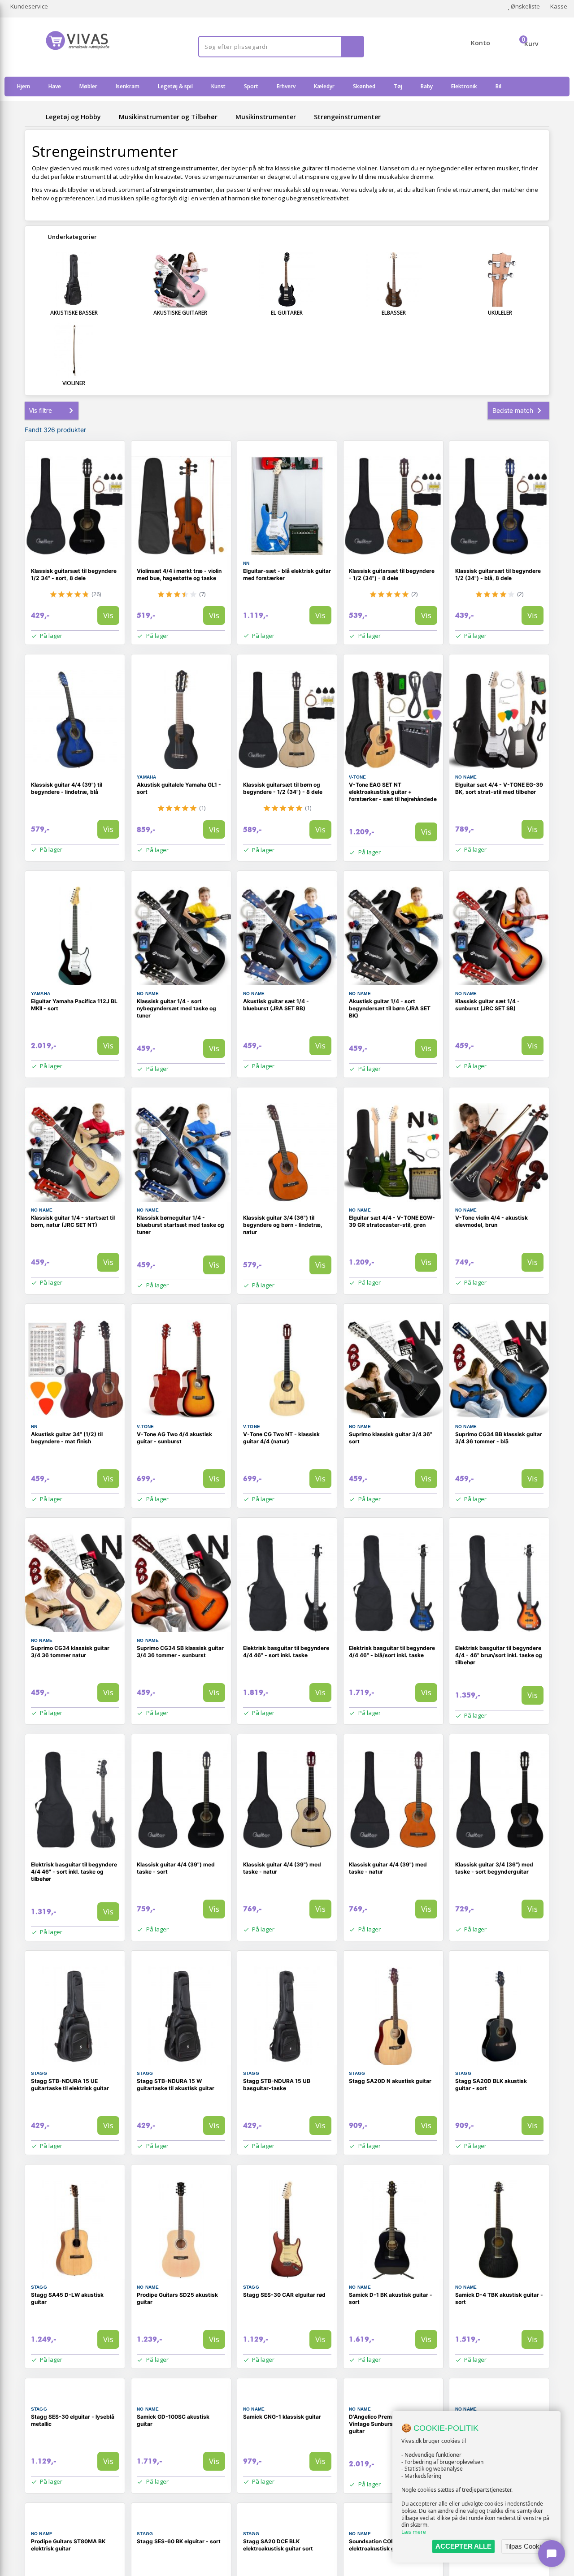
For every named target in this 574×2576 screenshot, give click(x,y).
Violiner (74, 383)
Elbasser (394, 313)
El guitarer (287, 313)
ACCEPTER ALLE (463, 2546)
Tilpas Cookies (526, 2546)
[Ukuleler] (500, 280)
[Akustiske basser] (74, 280)
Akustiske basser (74, 313)
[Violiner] (74, 350)
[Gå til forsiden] (34, 117)
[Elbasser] (394, 280)
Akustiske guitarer (180, 313)
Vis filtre (41, 410)
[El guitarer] (287, 280)
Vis (108, 615)
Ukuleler (500, 313)
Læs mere (414, 2532)
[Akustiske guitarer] (181, 280)
